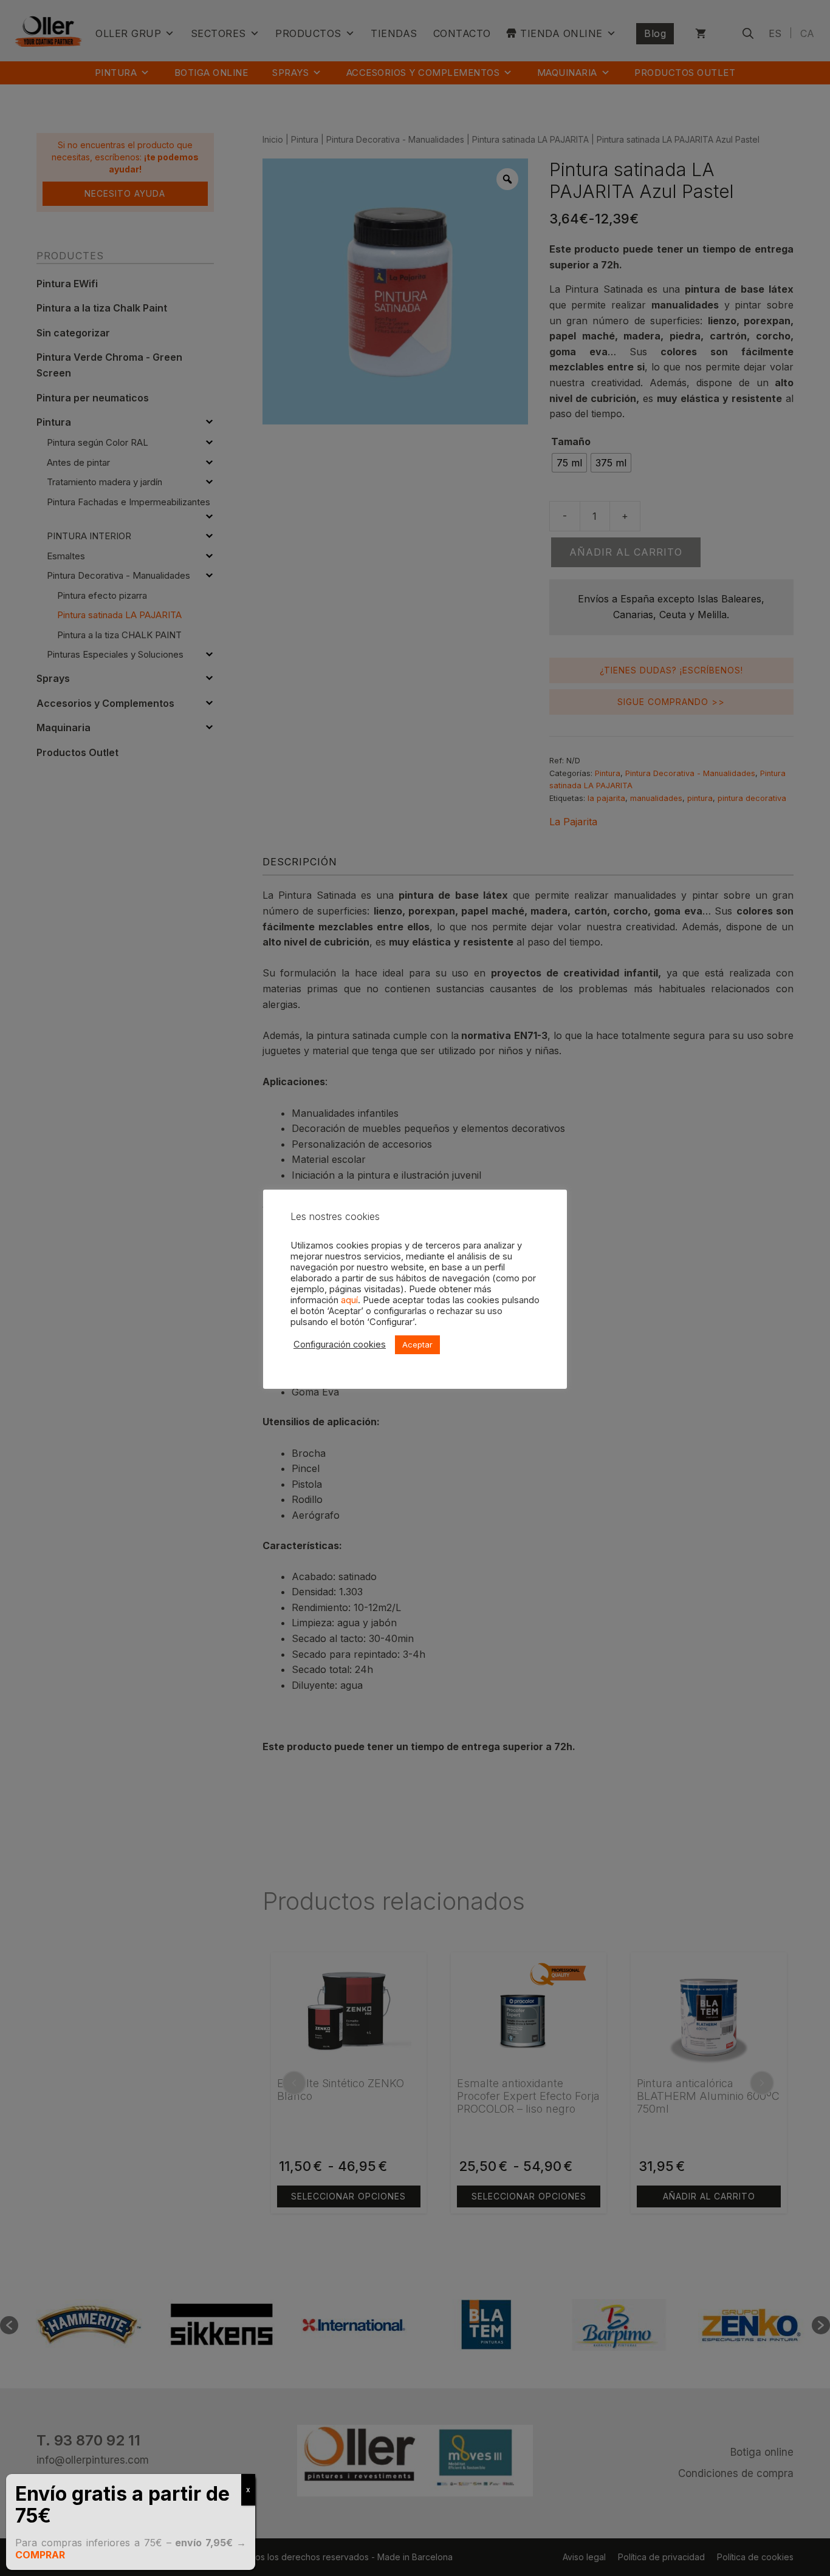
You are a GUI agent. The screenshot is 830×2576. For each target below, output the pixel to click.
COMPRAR (40, 2555)
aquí (349, 1300)
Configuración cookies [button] (340, 1344)
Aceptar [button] (417, 1344)
